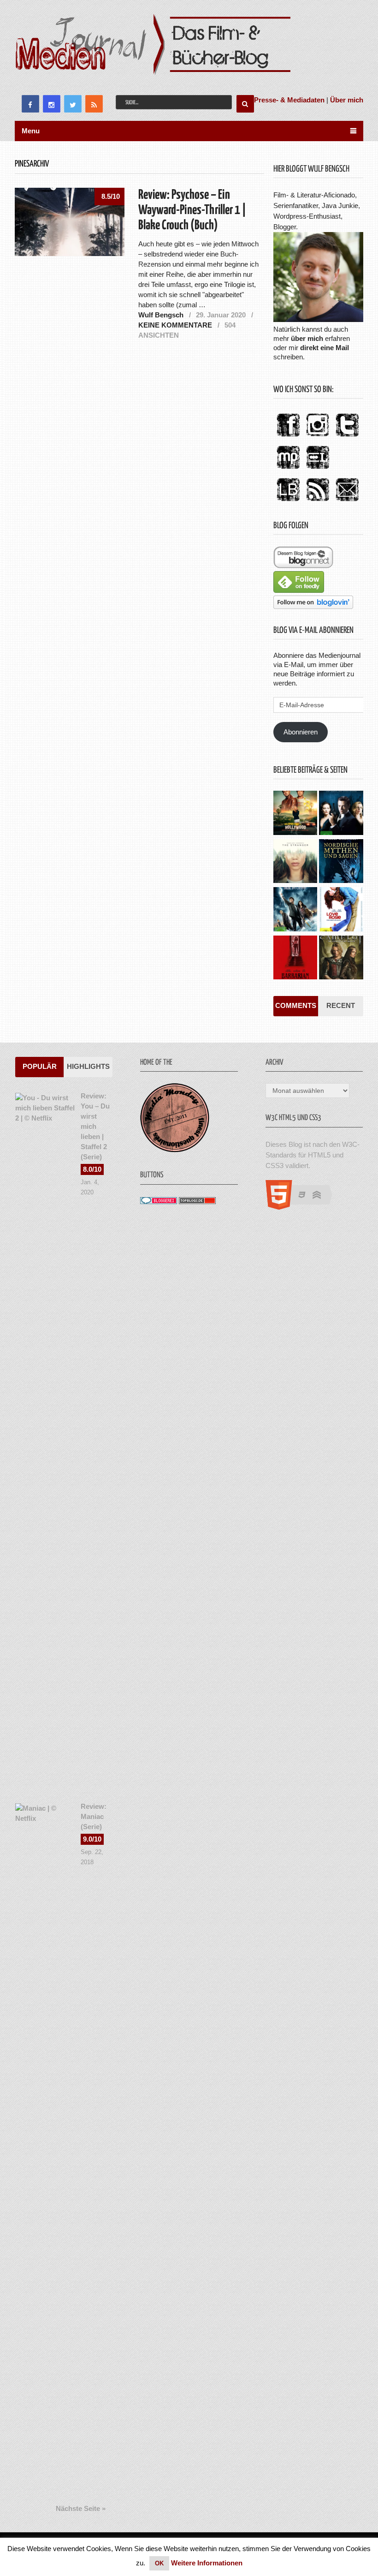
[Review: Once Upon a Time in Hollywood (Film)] (295, 814)
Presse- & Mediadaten (289, 100)
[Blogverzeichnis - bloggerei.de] (159, 1202)
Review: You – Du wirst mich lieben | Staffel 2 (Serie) (95, 1126)
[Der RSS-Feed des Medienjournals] (318, 502)
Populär (40, 1066)
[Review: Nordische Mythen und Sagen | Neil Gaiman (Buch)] (341, 862)
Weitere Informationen (207, 2563)
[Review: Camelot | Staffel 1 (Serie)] (341, 959)
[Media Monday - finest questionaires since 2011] (175, 1150)
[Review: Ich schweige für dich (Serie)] (295, 862)
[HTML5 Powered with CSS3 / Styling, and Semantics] (304, 1207)
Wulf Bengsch (161, 315)
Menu (31, 131)
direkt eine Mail (325, 348)
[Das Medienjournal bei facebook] (288, 437)
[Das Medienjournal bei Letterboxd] (318, 469)
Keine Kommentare (175, 325)
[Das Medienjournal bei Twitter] (347, 437)
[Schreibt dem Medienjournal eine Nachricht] (347, 502)
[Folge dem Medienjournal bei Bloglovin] (313, 606)
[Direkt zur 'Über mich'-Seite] (318, 319)
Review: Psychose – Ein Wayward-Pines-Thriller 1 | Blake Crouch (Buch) (192, 210)
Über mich (347, 100)
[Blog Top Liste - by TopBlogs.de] (197, 1202)
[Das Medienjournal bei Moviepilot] (288, 469)
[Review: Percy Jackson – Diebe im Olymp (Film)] (295, 910)
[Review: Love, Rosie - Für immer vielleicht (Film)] (341, 910)
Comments (296, 1005)
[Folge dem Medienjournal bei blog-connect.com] (303, 566)
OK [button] (159, 2563)
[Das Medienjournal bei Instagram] (318, 437)
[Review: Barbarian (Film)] (295, 959)
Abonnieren (301, 732)
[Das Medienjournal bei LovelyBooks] (288, 502)
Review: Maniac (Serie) (94, 1816)
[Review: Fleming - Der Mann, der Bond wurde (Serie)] (341, 814)
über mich (307, 338)
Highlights (88, 1066)
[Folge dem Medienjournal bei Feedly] (299, 590)
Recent (341, 1005)
